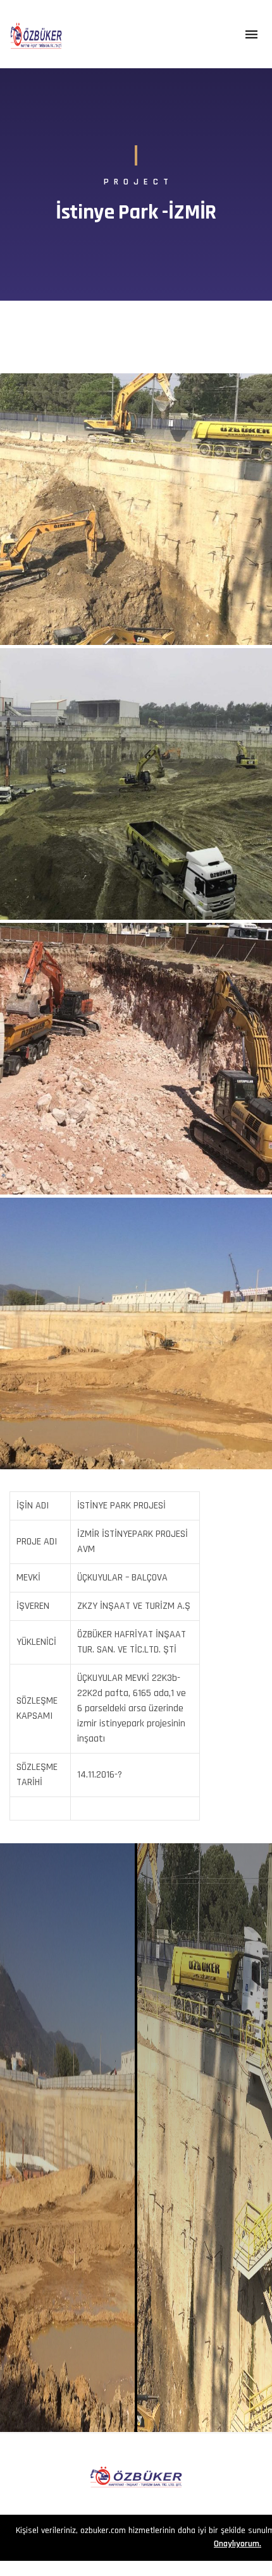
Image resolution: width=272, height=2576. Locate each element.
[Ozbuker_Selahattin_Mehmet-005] (136, 1059)
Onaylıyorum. (238, 2544)
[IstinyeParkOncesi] (136, 1333)
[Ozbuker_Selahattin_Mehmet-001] (136, 509)
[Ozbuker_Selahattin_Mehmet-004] (136, 784)
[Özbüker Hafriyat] (36, 34)
